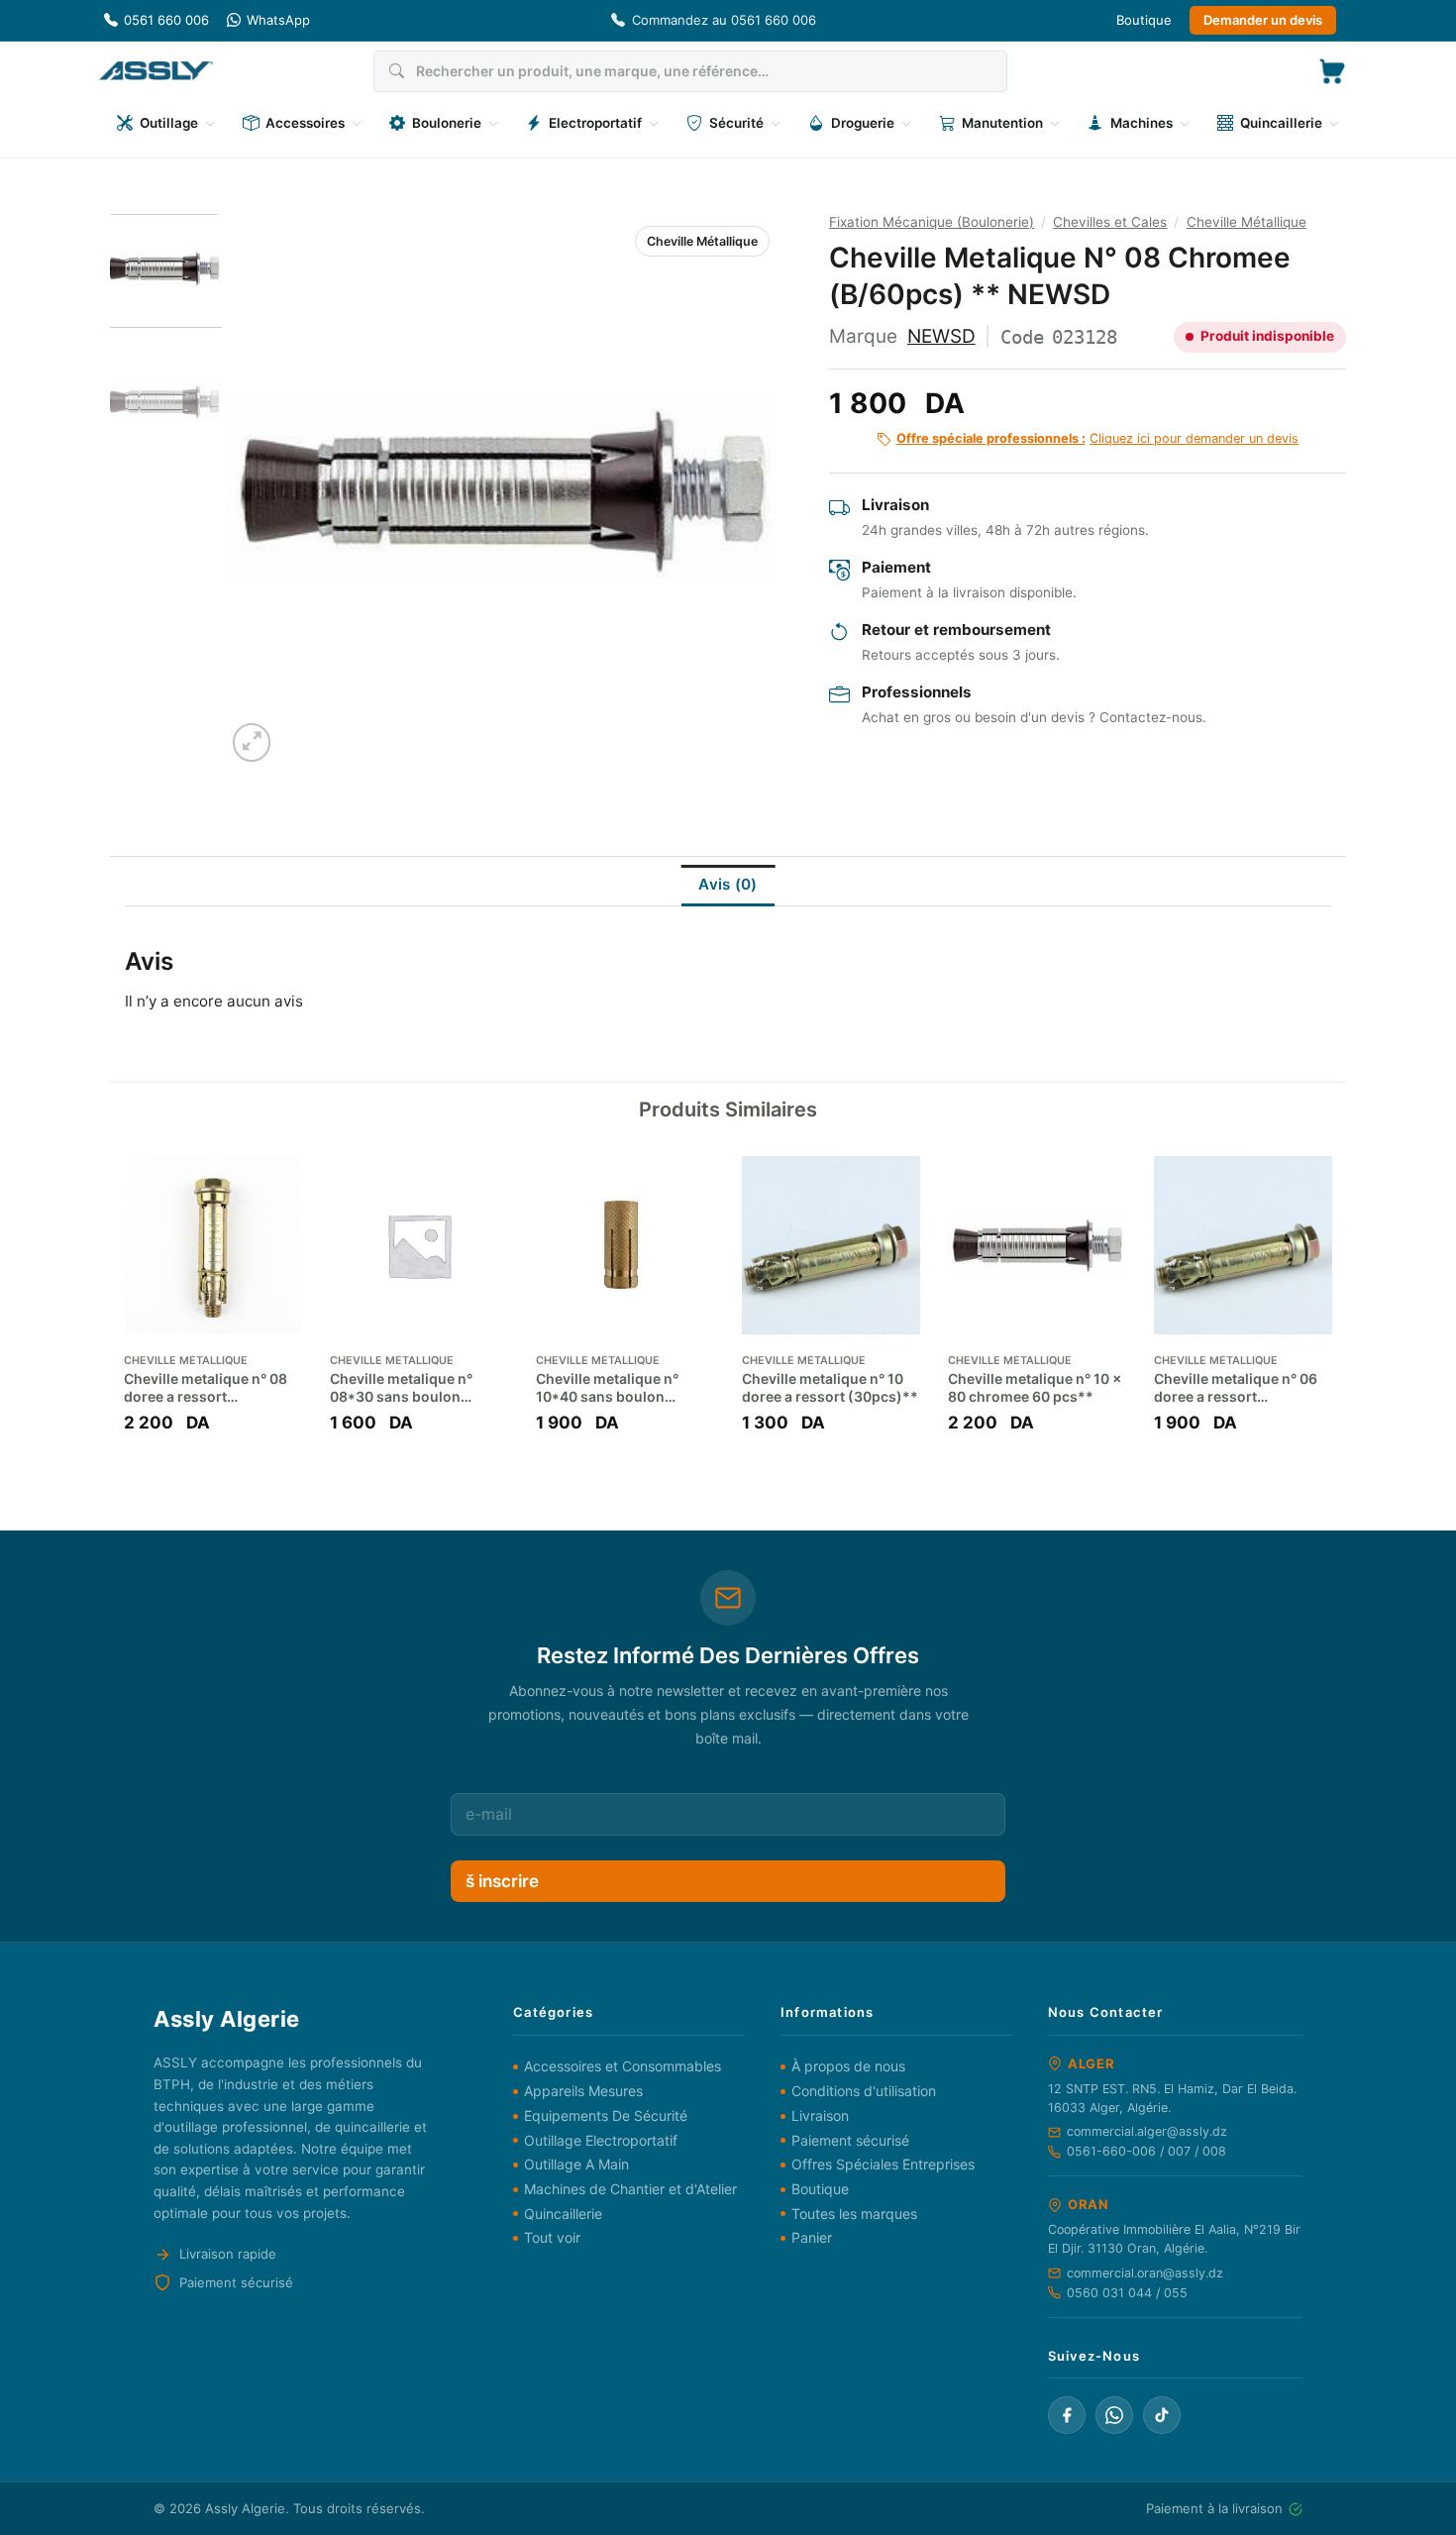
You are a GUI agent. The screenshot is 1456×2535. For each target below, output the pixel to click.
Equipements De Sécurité (606, 2115)
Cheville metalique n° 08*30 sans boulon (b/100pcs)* (401, 1388)
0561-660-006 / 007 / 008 (1146, 2151)
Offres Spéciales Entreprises (883, 2164)
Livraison (820, 2115)
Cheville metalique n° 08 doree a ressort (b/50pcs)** (206, 1388)
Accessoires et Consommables (623, 2066)
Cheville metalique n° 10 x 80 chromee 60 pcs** (1035, 1387)
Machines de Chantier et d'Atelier (630, 2189)
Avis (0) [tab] (728, 884)
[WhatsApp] (1114, 2415)
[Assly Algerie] (156, 71)
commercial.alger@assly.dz (1147, 2131)
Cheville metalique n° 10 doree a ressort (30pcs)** (830, 1387)
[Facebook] (1067, 2415)
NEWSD (941, 336)
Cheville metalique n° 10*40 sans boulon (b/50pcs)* (607, 1388)
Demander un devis (1263, 20)
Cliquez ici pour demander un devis (1097, 438)
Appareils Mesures (583, 2091)
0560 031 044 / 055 (1127, 2293)
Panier (812, 2237)
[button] (1332, 71)
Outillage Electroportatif (601, 2140)
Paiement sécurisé (850, 2140)
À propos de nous (848, 2066)
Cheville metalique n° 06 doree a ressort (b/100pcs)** (1236, 1388)
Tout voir (552, 2237)
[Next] (742, 490)
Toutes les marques (854, 2214)
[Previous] (261, 490)
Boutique (1144, 20)
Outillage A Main (576, 2164)
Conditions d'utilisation (864, 2091)
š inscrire (502, 1881)
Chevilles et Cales (1110, 222)
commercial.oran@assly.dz (1145, 2273)
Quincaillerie (563, 2214)
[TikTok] (1162, 2415)
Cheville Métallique (702, 241)
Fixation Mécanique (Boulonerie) (932, 222)
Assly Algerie (245, 2508)
